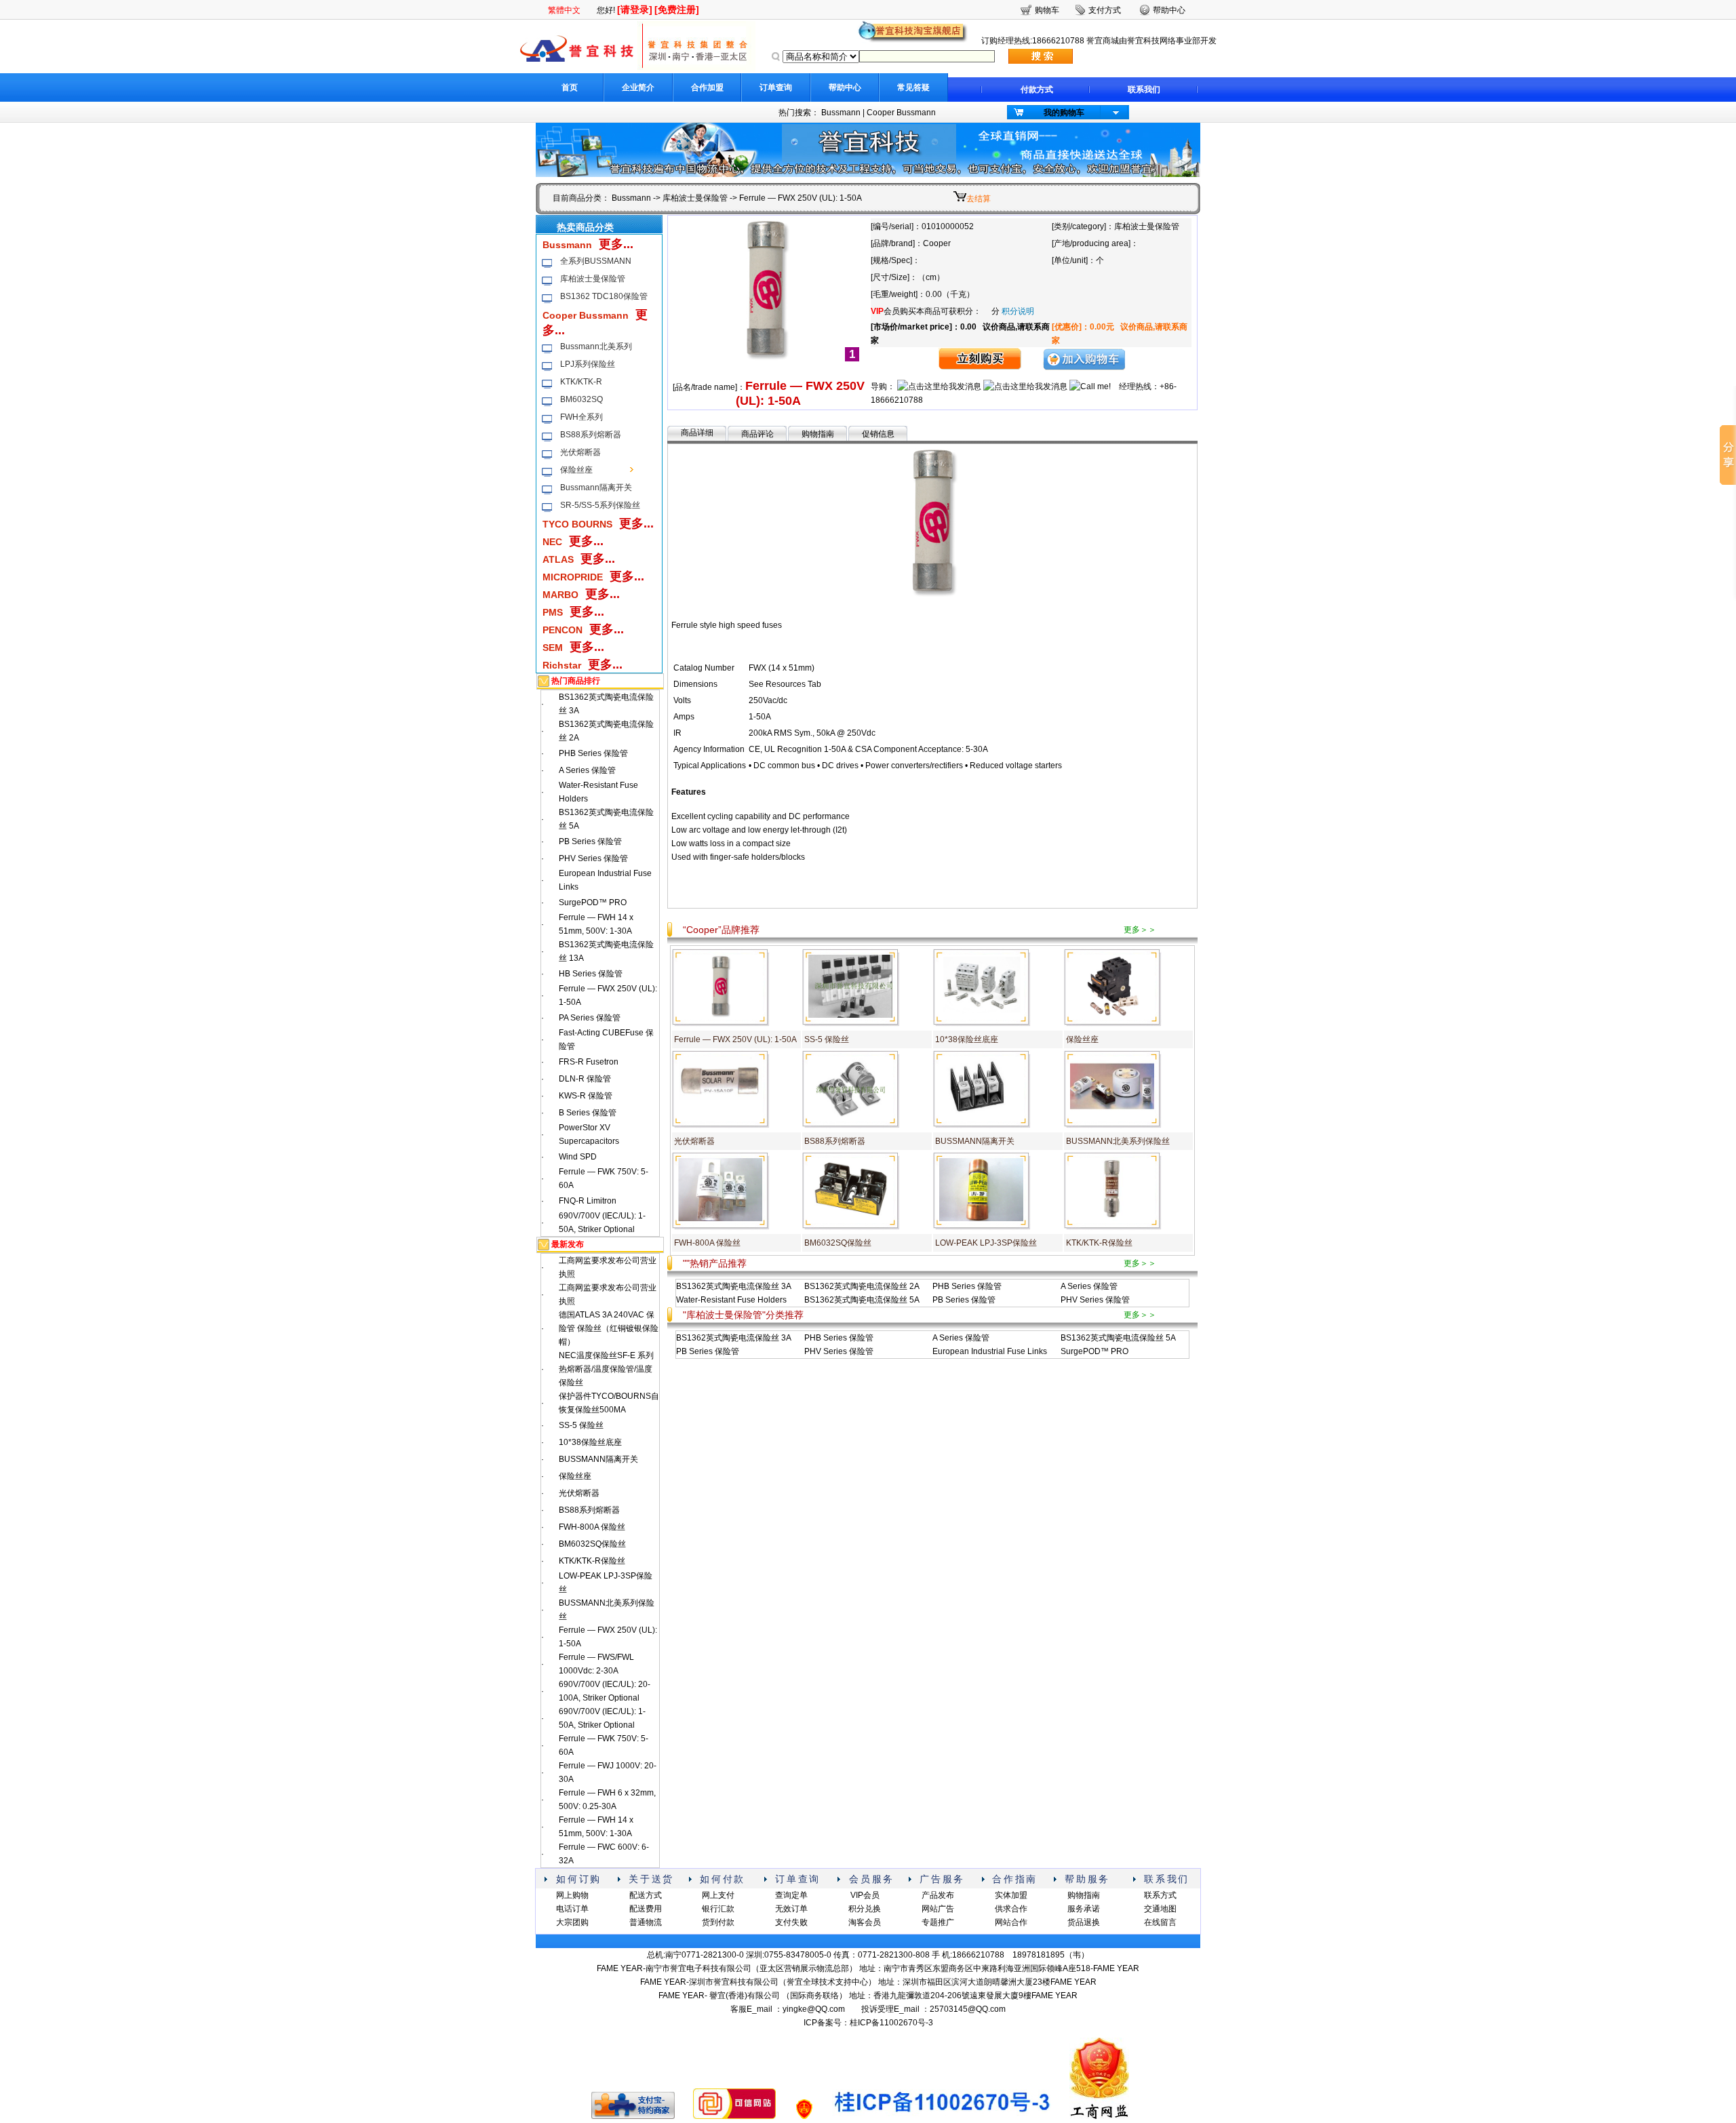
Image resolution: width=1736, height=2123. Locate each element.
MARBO (560, 595)
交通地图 (1160, 1909)
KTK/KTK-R (581, 382)
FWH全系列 (581, 417)
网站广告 (938, 1909)
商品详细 (697, 433)
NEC (552, 542)
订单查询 (776, 87)
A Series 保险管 (587, 770)
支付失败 (791, 1922)
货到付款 (718, 1922)
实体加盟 (1011, 1895)
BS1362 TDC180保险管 (604, 296)
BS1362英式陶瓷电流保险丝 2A (862, 1286)
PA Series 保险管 (590, 1018)
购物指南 (818, 434)
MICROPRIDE (573, 577)
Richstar (562, 665)
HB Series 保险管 (591, 974)
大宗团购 (572, 1922)
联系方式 (1160, 1895)
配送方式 (646, 1895)
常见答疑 (913, 87)
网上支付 (718, 1895)
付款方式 (1037, 90)
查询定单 (791, 1895)
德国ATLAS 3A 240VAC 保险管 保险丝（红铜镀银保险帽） (609, 1328)
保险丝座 (576, 470)
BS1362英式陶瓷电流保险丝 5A (862, 1300)
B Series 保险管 (588, 1113)
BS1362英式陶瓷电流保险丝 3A (734, 1286)
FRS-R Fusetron (589, 1062)
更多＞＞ (1140, 930)
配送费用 (646, 1909)
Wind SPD (578, 1157)
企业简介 (638, 87)
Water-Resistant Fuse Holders (731, 1300)
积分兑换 (865, 1909)
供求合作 (1011, 1909)
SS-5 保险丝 (581, 1425)
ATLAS (558, 559)
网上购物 (572, 1895)
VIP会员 (865, 1895)
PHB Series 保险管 (593, 753)
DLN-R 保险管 (585, 1079)
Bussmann (841, 113)
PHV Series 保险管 (593, 858)
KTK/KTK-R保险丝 (592, 1561)
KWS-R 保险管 (586, 1096)
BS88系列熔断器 (591, 435)
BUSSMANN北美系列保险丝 (1118, 1141)
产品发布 (938, 1895)
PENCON (563, 630)
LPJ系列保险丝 (588, 364)
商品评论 (757, 434)
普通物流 (646, 1922)
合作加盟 (707, 87)
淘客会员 (865, 1922)
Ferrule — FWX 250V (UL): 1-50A (735, 1039)
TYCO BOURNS (577, 524)
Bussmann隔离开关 (596, 488)
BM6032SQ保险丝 (592, 1544)
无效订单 (791, 1909)
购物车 (1047, 10)
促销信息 (878, 434)
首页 (570, 87)
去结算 (979, 199)
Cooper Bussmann (901, 113)
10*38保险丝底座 (590, 1442)
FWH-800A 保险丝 (592, 1527)
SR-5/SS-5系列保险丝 (600, 505)
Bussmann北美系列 (596, 346)
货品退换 (1084, 1922)
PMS (553, 612)
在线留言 (1160, 1922)
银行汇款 (718, 1909)
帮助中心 (845, 87)
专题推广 (938, 1922)
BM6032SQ (581, 399)
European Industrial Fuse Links (990, 1351)
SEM (553, 648)
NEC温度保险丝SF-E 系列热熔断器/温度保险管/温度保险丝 (606, 1369)
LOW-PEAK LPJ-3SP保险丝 (986, 1243)
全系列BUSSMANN (596, 261)
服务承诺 (1084, 1909)
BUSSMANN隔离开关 (598, 1459)
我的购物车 (1064, 113)
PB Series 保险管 (590, 841)
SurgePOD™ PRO (593, 902)
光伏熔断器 (580, 452)
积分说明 (1018, 311)
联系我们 (1144, 90)
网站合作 (1011, 1922)
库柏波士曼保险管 (695, 198)
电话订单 (572, 1909)
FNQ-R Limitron (588, 1201)
